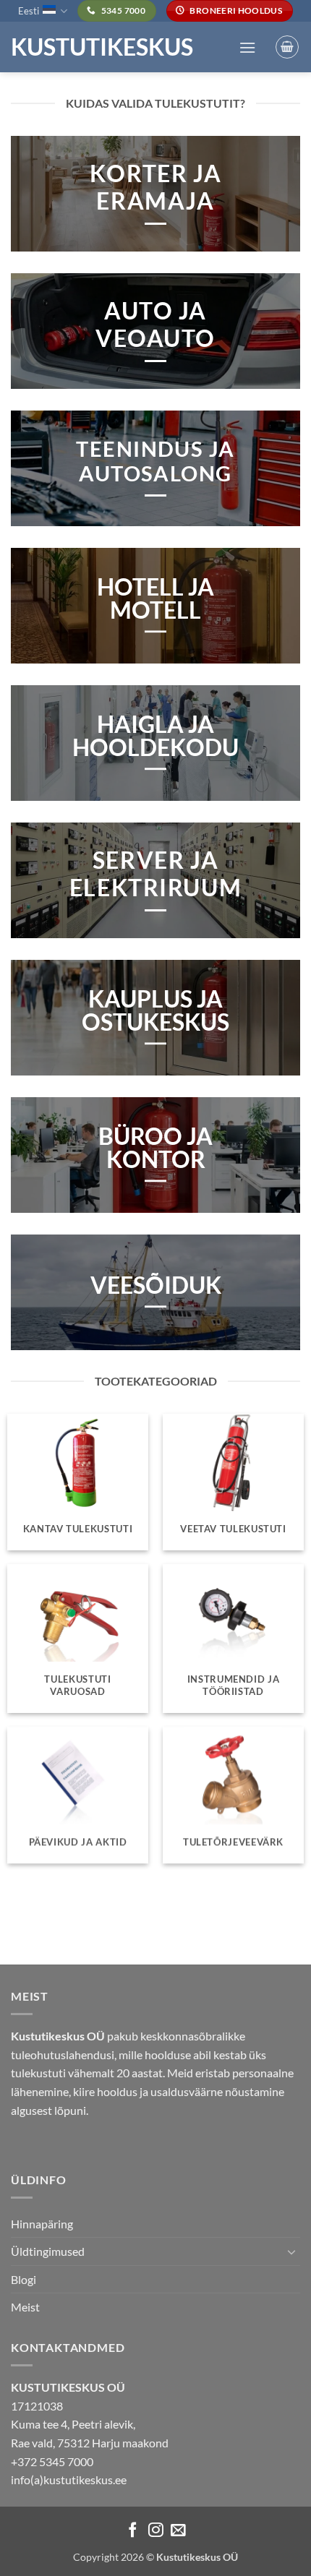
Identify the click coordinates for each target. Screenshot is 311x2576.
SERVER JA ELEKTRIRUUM (156, 874)
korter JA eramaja (155, 187)
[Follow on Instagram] (156, 2531)
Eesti (29, 11)
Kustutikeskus (102, 47)
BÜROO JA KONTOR (155, 1148)
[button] (247, 47)
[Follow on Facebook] (133, 2531)
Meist (25, 2307)
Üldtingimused (48, 2251)
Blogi (24, 2279)
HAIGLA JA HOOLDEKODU (155, 736)
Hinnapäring (42, 2224)
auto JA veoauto (155, 325)
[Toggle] (291, 2251)
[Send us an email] (178, 2531)
